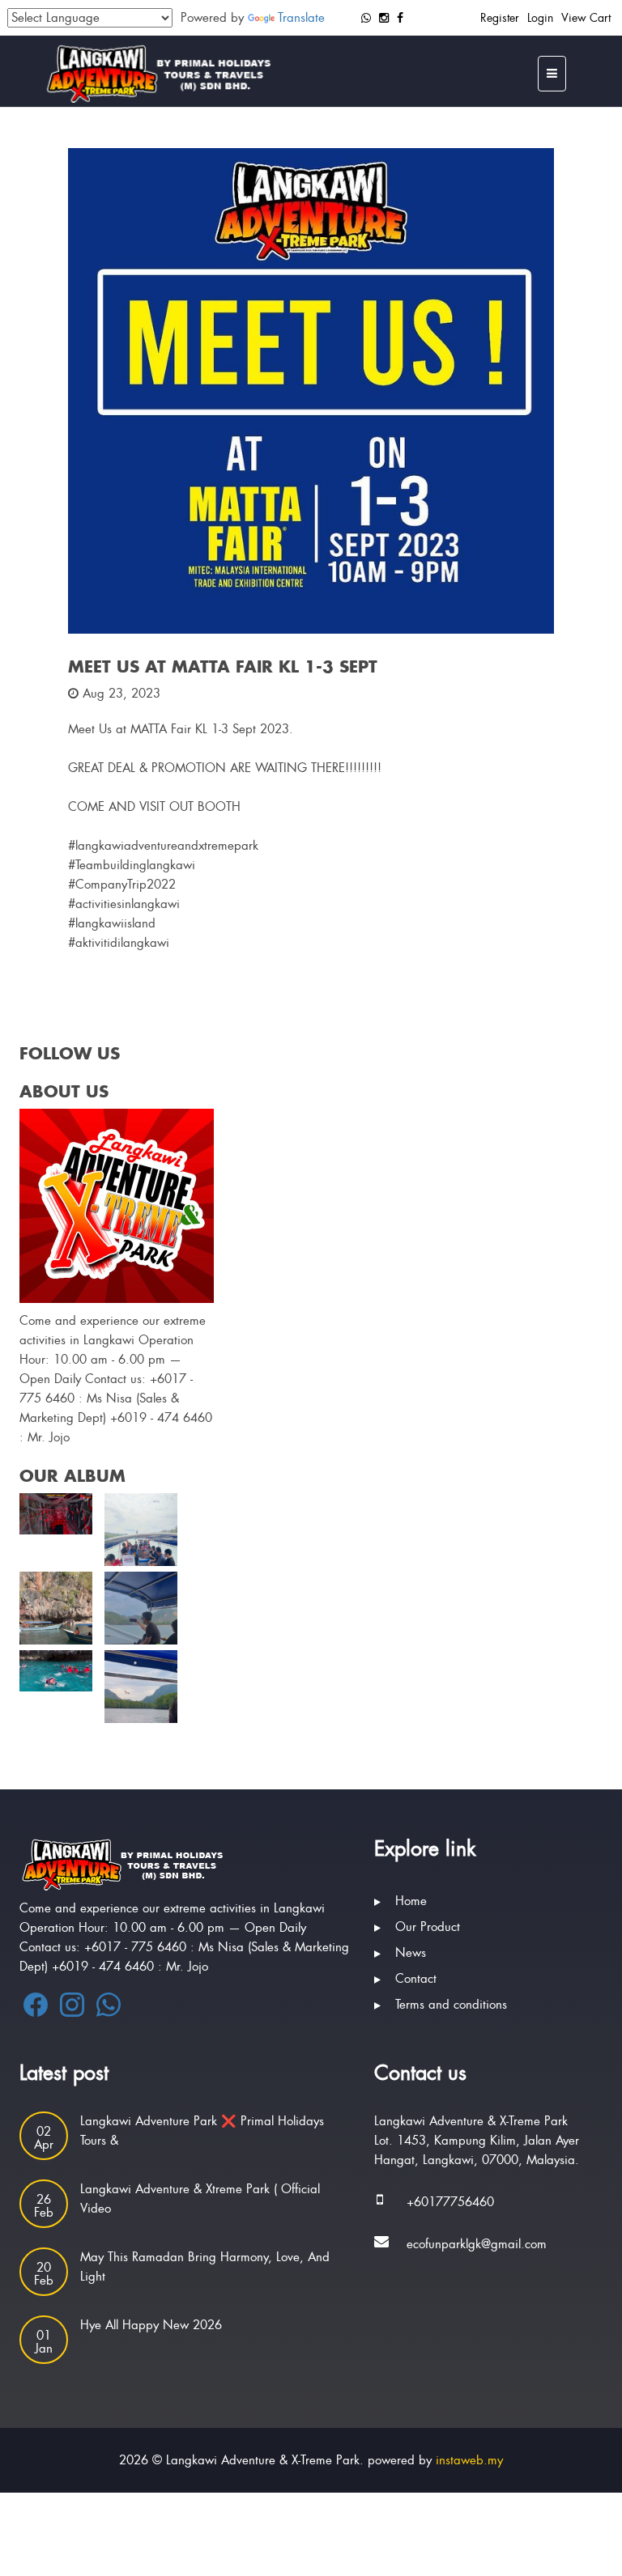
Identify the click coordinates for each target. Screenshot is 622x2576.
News (411, 1953)
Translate (301, 18)
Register (500, 18)
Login (540, 18)
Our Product (428, 1927)
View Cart (586, 18)
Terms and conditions (451, 2005)
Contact (416, 1979)
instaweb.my (469, 2460)
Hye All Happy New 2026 (151, 2325)
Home (411, 1901)
